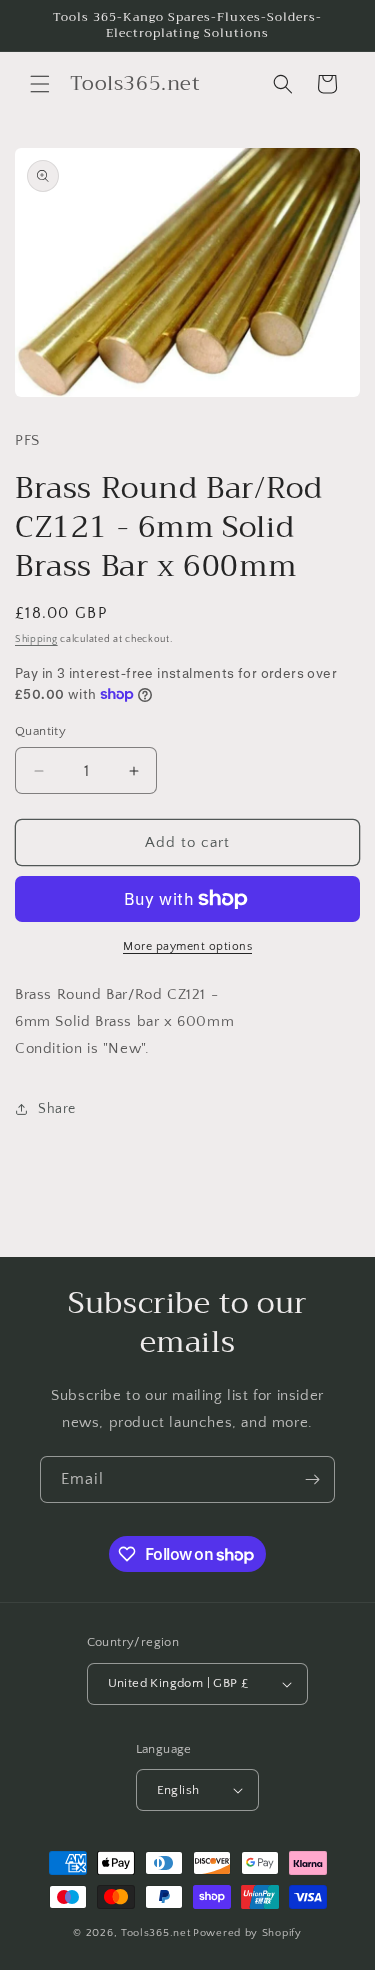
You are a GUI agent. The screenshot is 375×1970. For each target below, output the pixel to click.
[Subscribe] (312, 1479)
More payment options (187, 946)
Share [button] (57, 1109)
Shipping (36, 639)
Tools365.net (155, 1933)
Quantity (40, 731)
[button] (40, 84)
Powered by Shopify (247, 1933)
